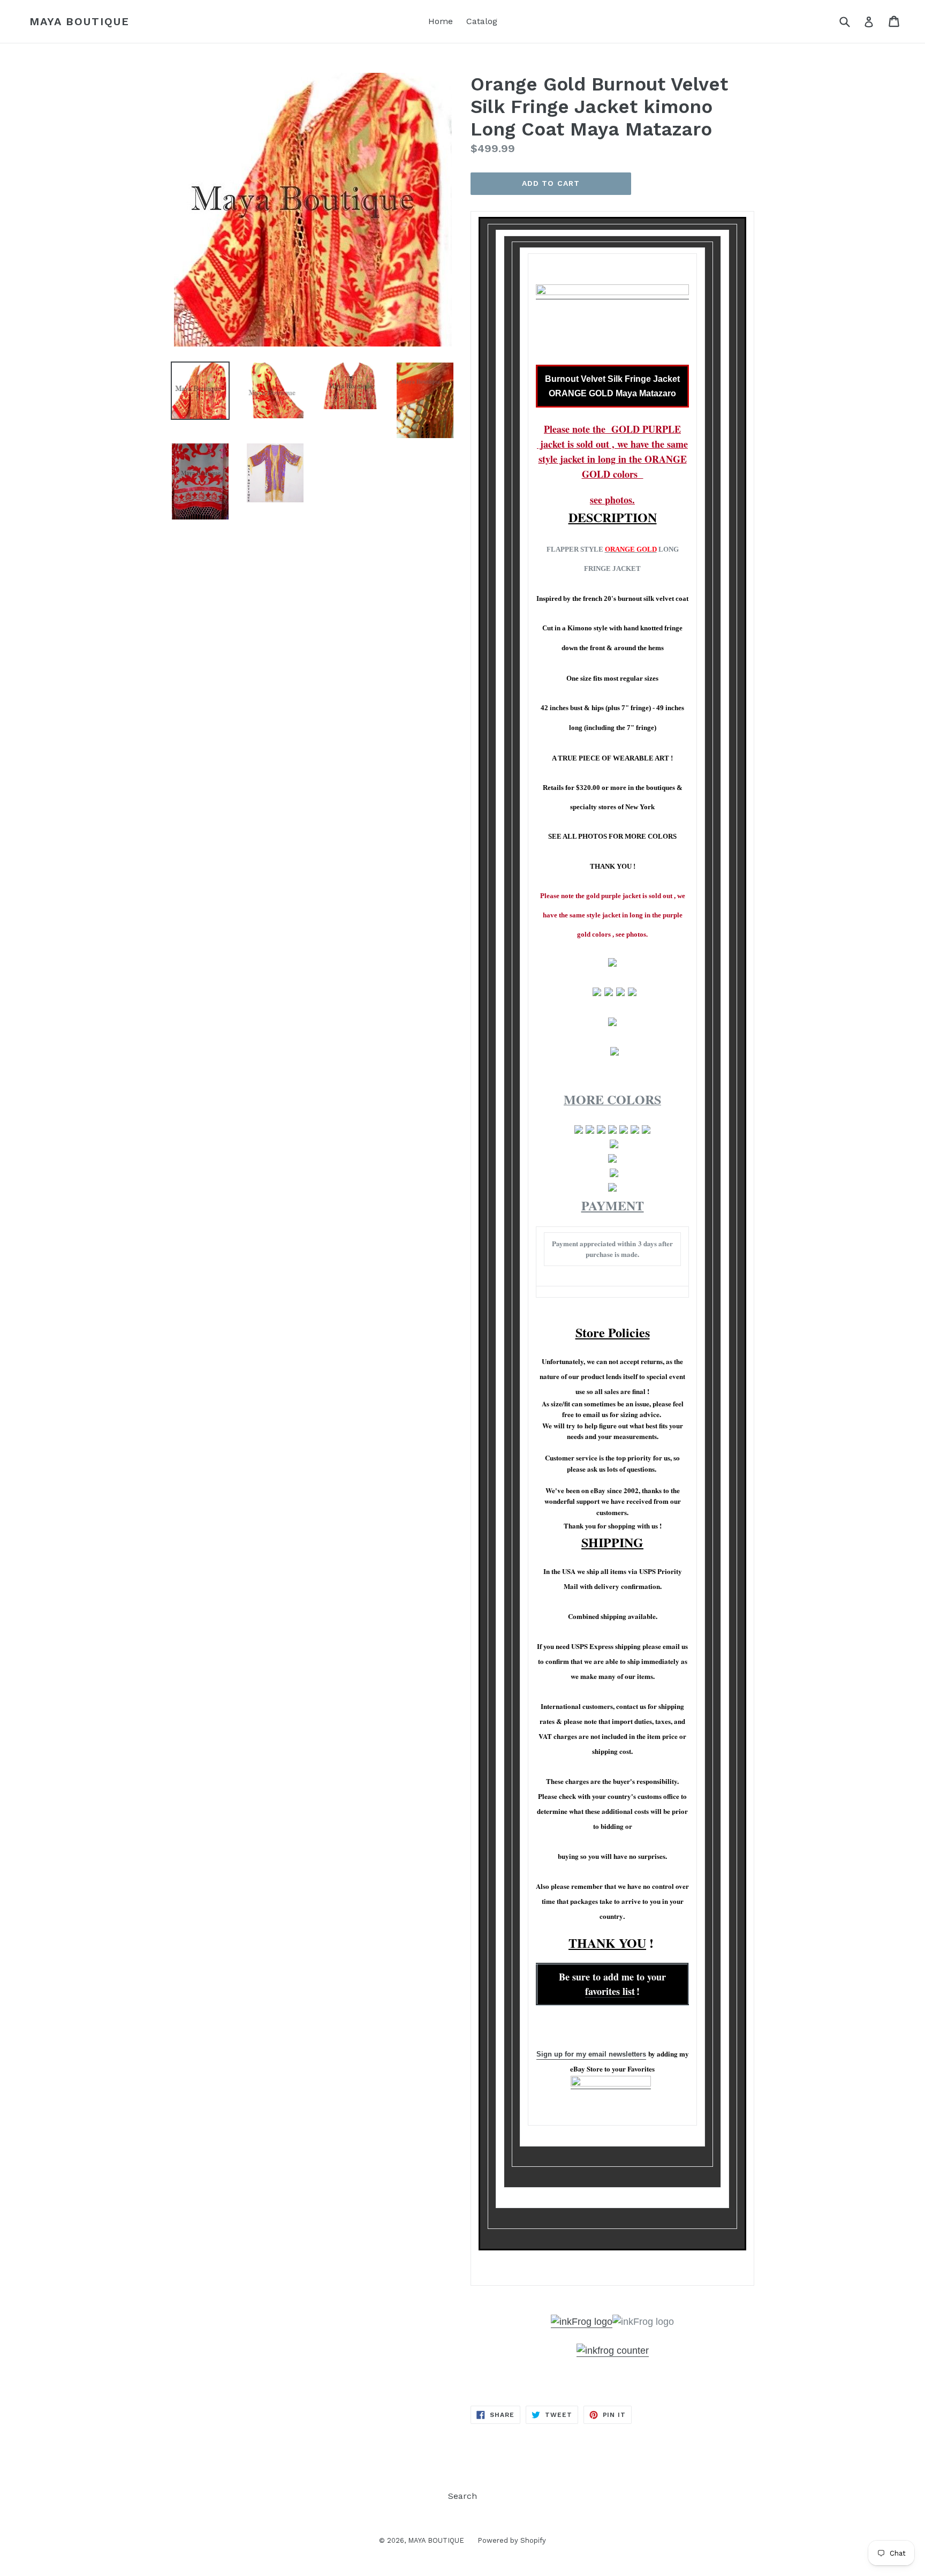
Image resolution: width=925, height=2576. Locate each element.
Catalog (482, 21)
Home (441, 21)
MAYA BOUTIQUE (79, 21)
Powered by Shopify (512, 2540)
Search (462, 2496)
